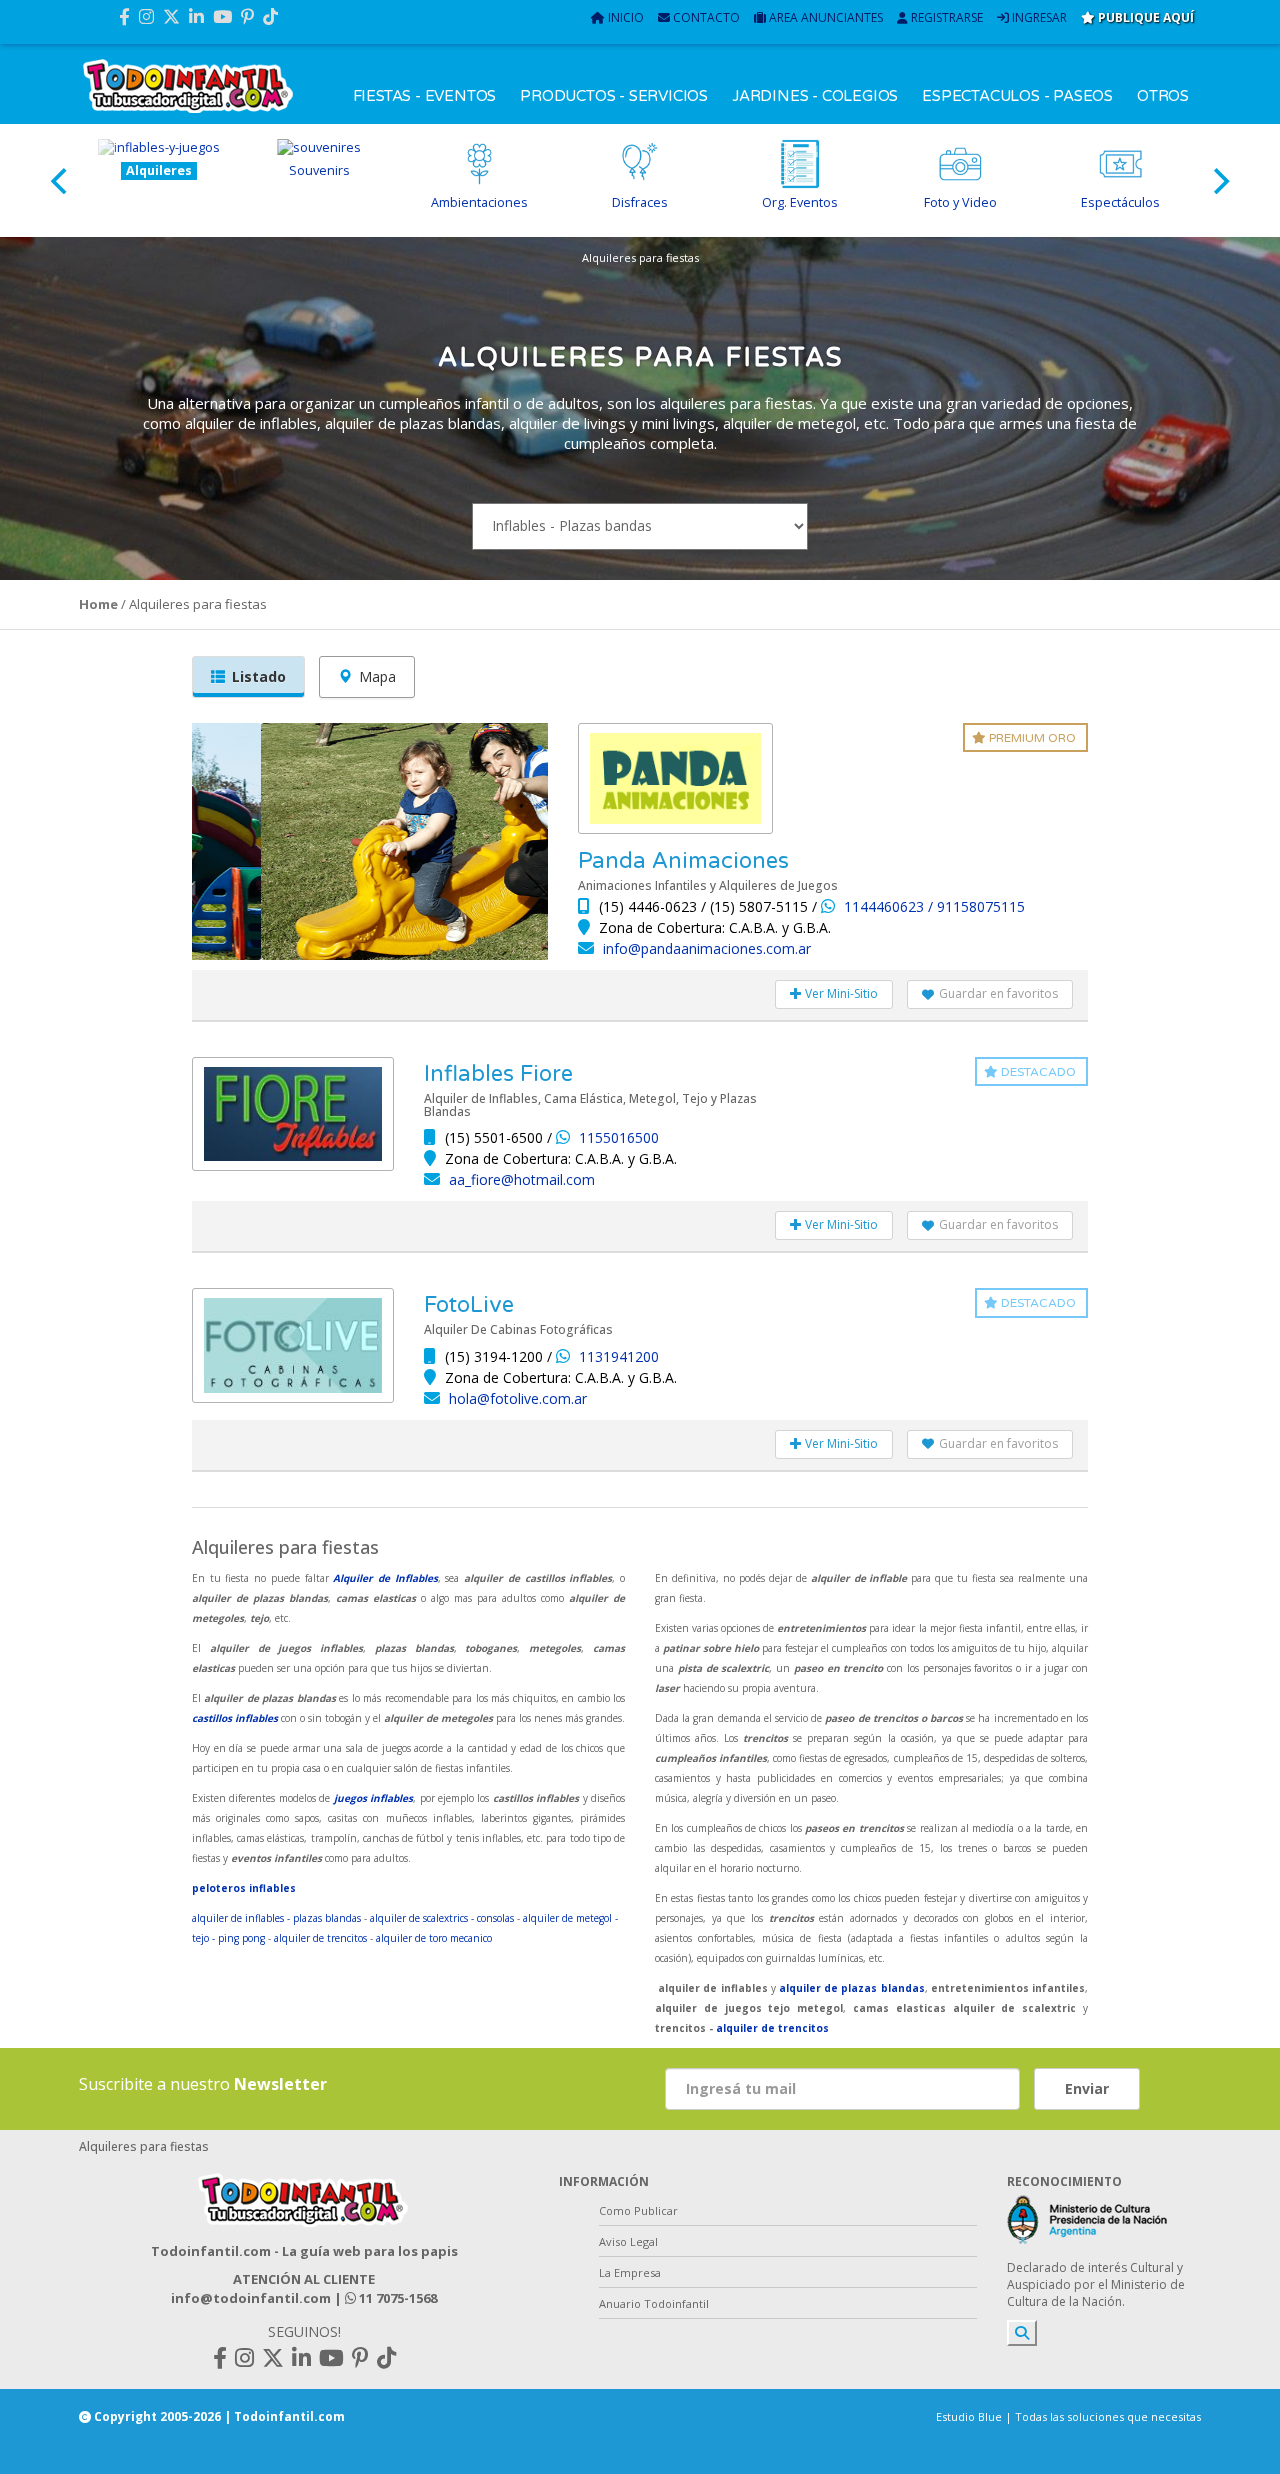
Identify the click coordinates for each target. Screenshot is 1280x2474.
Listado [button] (259, 676)
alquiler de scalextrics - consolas (442, 1918)
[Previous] (61, 181)
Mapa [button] (377, 676)
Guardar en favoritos (998, 993)
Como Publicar (638, 2210)
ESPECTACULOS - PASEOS (1017, 96)
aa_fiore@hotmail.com (522, 1179)
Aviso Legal (628, 2241)
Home (98, 604)
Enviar (1087, 2088)
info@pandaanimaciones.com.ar (707, 948)
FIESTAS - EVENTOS (425, 96)
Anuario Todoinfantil (654, 2303)
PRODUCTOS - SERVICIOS (614, 96)
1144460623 (886, 906)
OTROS (1163, 96)
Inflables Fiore (498, 1074)
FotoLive (469, 1305)
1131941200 (619, 1356)
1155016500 (619, 1137)
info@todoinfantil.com (251, 2298)
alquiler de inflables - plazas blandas (276, 1918)
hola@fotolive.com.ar (518, 1398)
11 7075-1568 (396, 2298)
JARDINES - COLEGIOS (815, 96)
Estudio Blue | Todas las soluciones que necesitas (1068, 2416)
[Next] (1219, 181)
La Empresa (630, 2272)
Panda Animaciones (683, 861)
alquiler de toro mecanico (434, 1938)
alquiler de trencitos (320, 1938)
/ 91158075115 (976, 906)
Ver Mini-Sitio (840, 993)
